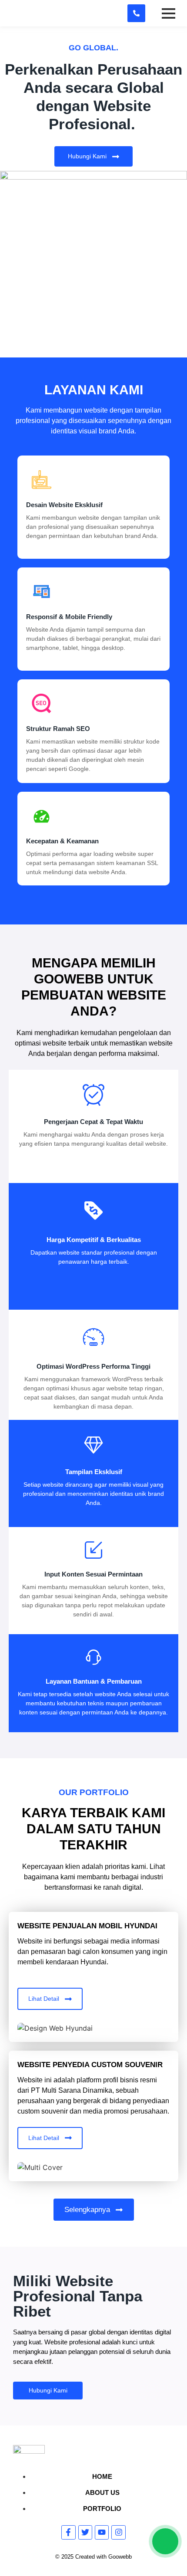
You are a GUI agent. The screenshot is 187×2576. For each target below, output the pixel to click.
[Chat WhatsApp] (165, 2541)
